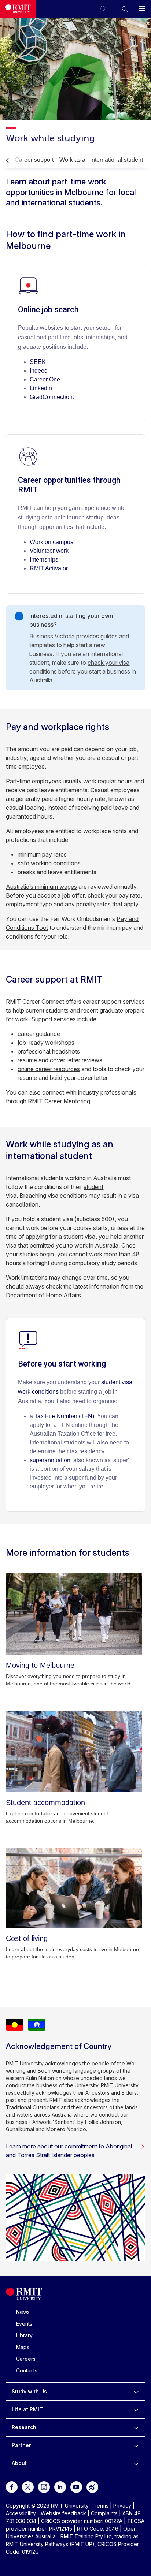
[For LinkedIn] (60, 2486)
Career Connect (43, 1002)
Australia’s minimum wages (41, 887)
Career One (45, 379)
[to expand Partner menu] (136, 2445)
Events (24, 2324)
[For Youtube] (76, 2486)
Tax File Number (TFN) (64, 1416)
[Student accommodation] (74, 1751)
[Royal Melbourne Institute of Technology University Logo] (18, 9)
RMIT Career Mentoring (59, 1101)
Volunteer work (49, 551)
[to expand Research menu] (136, 2427)
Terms (101, 2506)
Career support (34, 160)
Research (24, 2427)
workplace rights (105, 831)
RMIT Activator (49, 568)
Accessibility (21, 2513)
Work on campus (51, 542)
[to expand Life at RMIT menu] (136, 2409)
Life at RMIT (27, 2409)
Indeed (39, 371)
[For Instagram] (44, 2486)
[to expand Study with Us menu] (136, 2392)
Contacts (27, 2370)
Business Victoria (52, 636)
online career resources (49, 1069)
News (23, 2312)
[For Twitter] (28, 2486)
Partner (21, 2445)
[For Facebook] (12, 2486)
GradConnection (51, 397)
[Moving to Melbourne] (74, 1614)
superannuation (50, 1460)
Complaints (104, 2513)
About (19, 2463)
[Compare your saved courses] (107, 9)
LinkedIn (41, 388)
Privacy (122, 2506)
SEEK (38, 362)
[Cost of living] (74, 1888)
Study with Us (29, 2391)
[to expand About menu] (136, 2463)
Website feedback (63, 2513)
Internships (44, 560)
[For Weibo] (92, 2486)
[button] (125, 9)
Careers (26, 2359)
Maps (23, 2347)
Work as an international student (101, 160)
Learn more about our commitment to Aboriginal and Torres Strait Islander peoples (69, 2151)
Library (24, 2335)
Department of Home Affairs (43, 1295)
